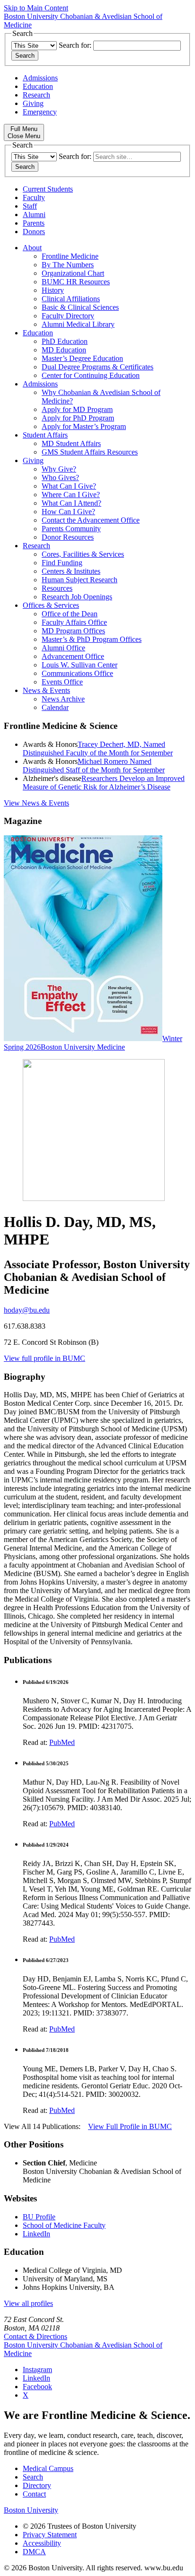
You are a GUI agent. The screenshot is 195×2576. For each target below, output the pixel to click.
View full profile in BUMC (44, 1358)
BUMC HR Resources (76, 282)
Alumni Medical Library (78, 324)
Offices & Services (51, 605)
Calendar (55, 707)
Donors (34, 232)
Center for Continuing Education (91, 375)
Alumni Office (63, 648)
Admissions (40, 78)
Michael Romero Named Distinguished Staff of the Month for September (94, 766)
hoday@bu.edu (27, 1310)
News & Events (46, 690)
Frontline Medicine (70, 256)
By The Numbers (68, 265)
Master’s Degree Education (82, 358)
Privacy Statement (50, 2535)
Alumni (34, 215)
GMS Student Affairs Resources (90, 452)
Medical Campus (48, 2468)
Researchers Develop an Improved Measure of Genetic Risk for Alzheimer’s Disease (104, 783)
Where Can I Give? (71, 495)
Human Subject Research (80, 580)
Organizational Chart (73, 273)
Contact (34, 2494)
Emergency (40, 112)
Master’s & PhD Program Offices (92, 639)
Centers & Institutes (71, 571)
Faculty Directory (68, 316)
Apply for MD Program (77, 409)
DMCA (34, 2552)
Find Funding (62, 563)
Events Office (62, 682)
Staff (30, 206)
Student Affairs (45, 435)
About (32, 248)
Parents (34, 223)
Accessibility (42, 2543)
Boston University (31, 2510)
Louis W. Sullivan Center (80, 665)
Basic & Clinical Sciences (80, 307)
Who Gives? (60, 478)
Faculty (34, 197)
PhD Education (65, 341)
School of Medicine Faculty (64, 2225)
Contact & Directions (35, 2336)
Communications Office (77, 673)
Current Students (48, 189)
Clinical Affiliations (71, 299)
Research (36, 95)
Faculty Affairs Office (74, 622)
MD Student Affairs (71, 443)
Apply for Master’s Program (84, 426)
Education (38, 86)
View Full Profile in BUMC (130, 2126)
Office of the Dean (70, 614)
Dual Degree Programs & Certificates (97, 367)
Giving (33, 103)
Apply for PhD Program (78, 418)
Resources (57, 588)
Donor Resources (68, 537)
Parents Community (71, 529)
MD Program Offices (73, 631)
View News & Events (36, 803)
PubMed (62, 1742)
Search (33, 2477)
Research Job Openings (77, 597)
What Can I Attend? (71, 503)
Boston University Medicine (83, 1047)
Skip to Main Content (36, 8)
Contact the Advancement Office (91, 520)
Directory (37, 2485)
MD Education (64, 350)
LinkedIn (36, 2234)
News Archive (63, 699)
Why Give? (59, 469)
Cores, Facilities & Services (83, 554)
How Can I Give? (68, 512)
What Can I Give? (69, 486)
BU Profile (39, 2217)
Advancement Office (73, 656)
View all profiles (28, 2303)
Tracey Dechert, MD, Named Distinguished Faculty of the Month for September (98, 749)
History (53, 290)
